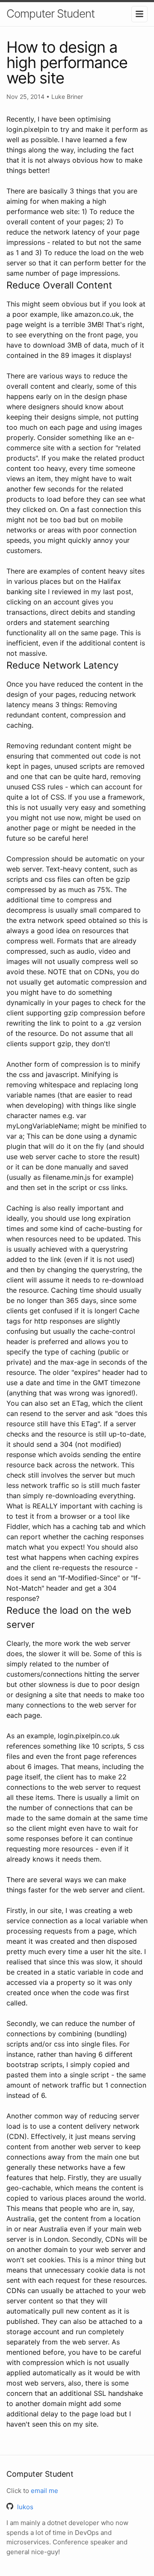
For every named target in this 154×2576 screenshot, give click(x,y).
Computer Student (50, 13)
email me (44, 2491)
